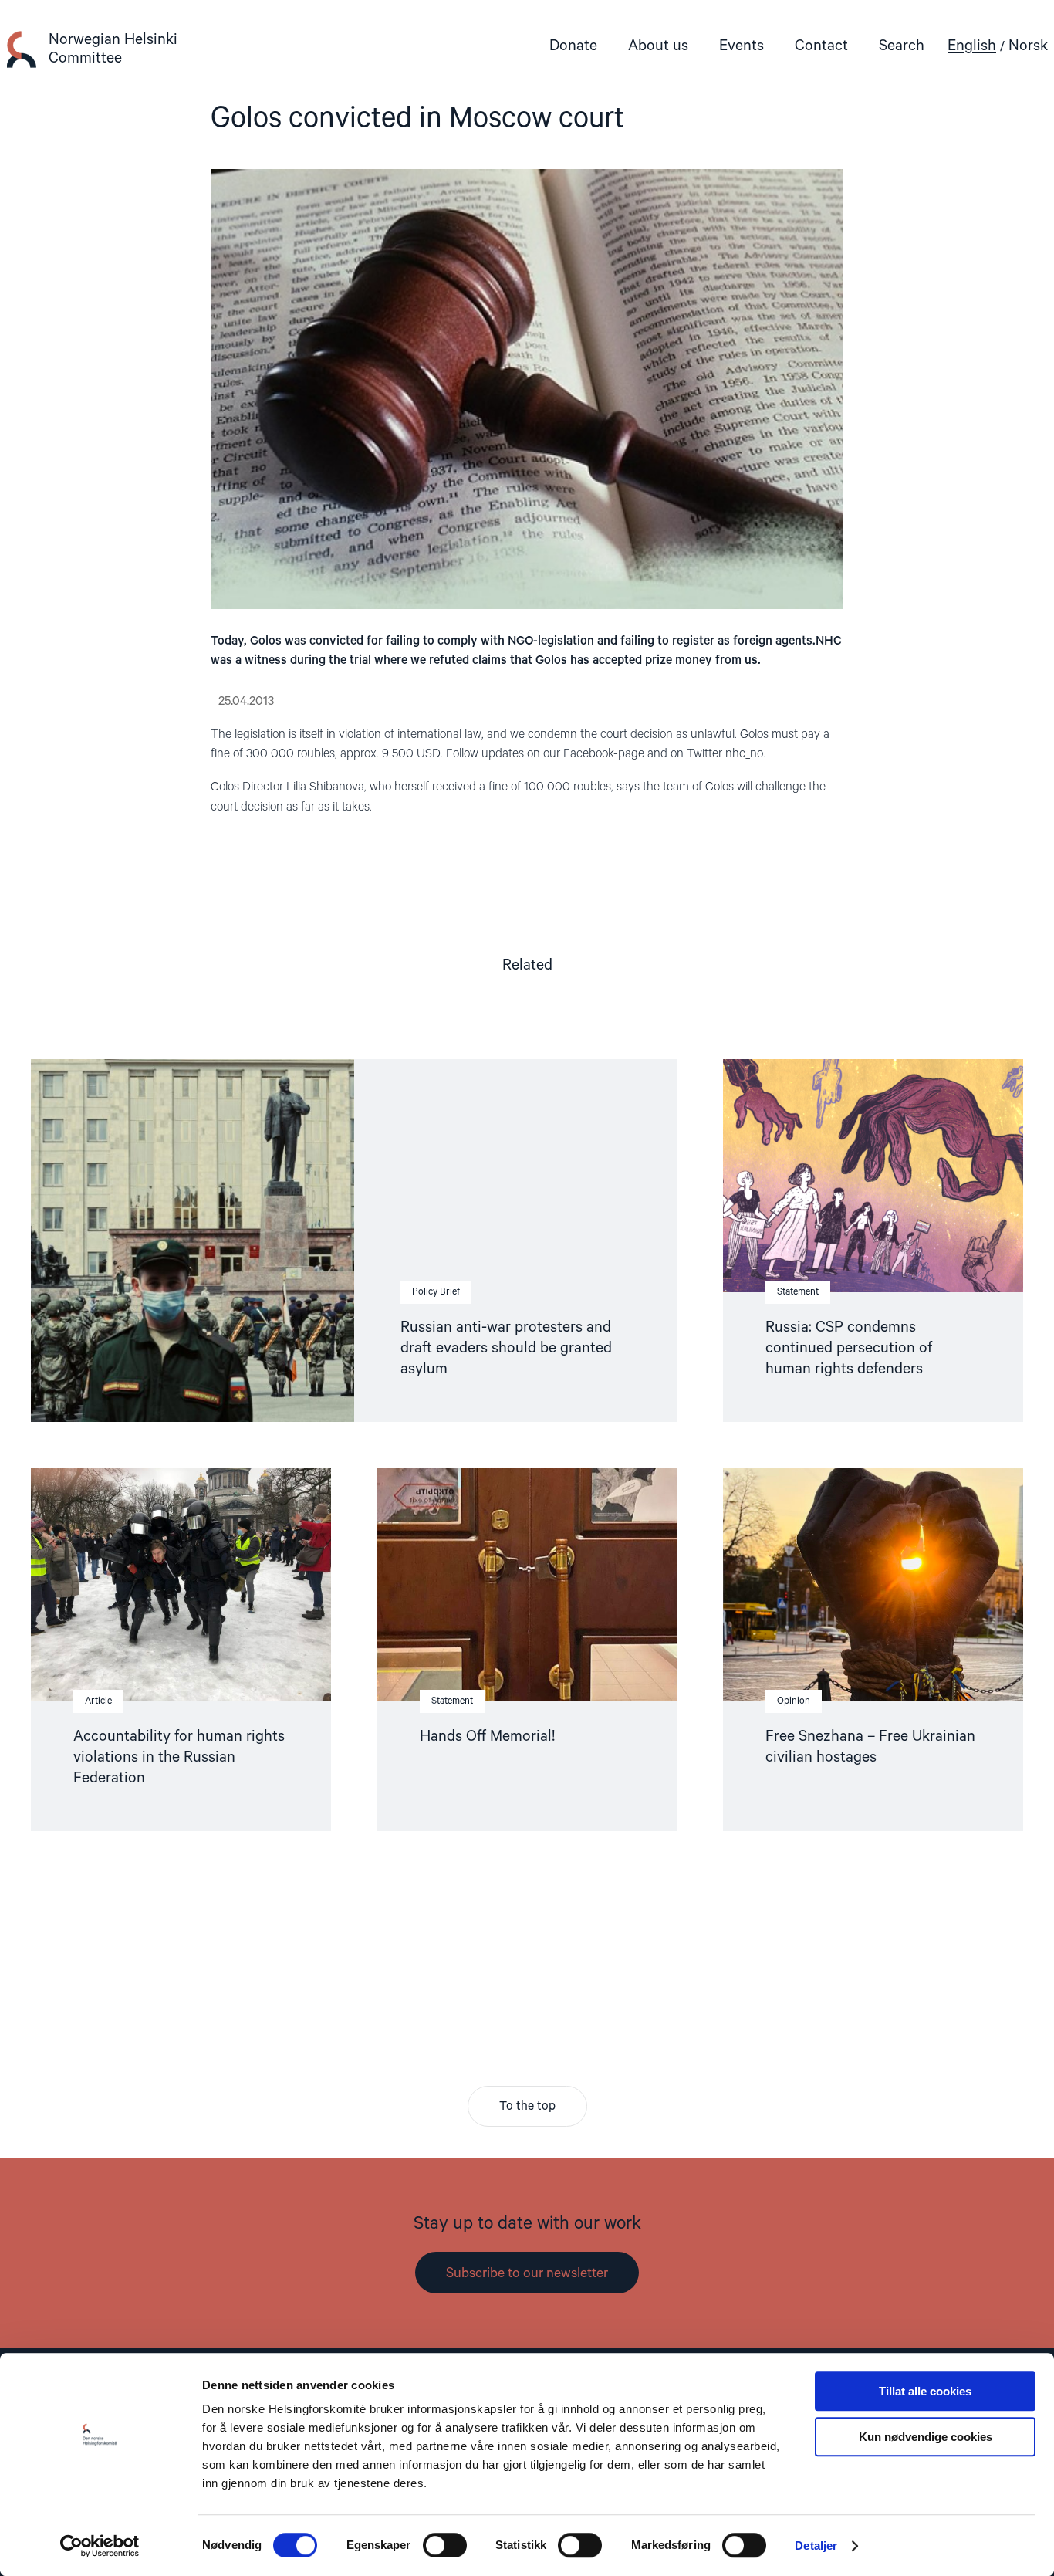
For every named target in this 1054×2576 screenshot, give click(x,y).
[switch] (445, 2545)
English (972, 46)
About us (658, 46)
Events (742, 46)
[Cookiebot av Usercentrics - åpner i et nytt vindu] (100, 2546)
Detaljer (816, 2546)
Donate (573, 46)
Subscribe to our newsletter (527, 2273)
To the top (527, 2107)
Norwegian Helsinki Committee (113, 49)
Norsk (1028, 46)
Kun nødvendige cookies (926, 2437)
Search (902, 46)
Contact (821, 46)
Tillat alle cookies (925, 2391)
